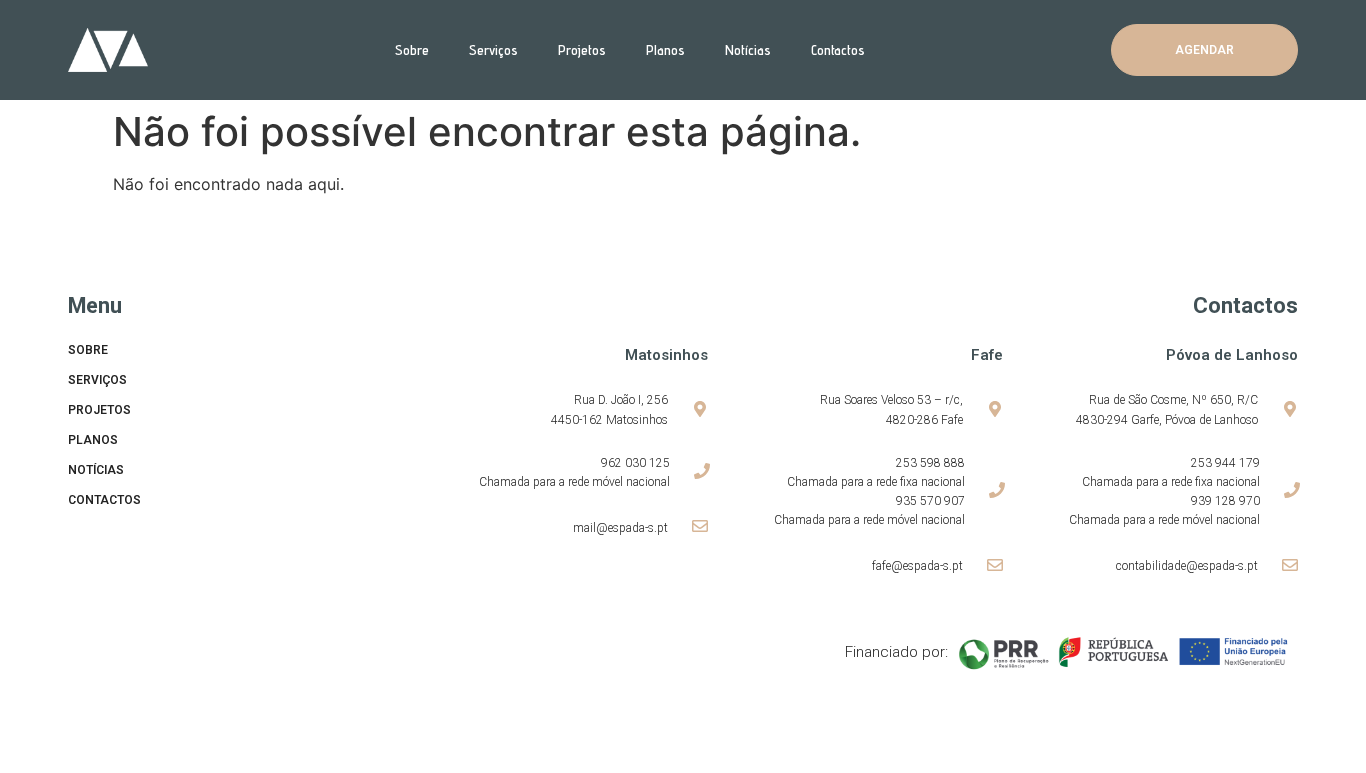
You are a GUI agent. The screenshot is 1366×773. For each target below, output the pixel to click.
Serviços (493, 50)
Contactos (838, 50)
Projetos (582, 50)
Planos (665, 50)
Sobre (412, 50)
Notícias (748, 50)
